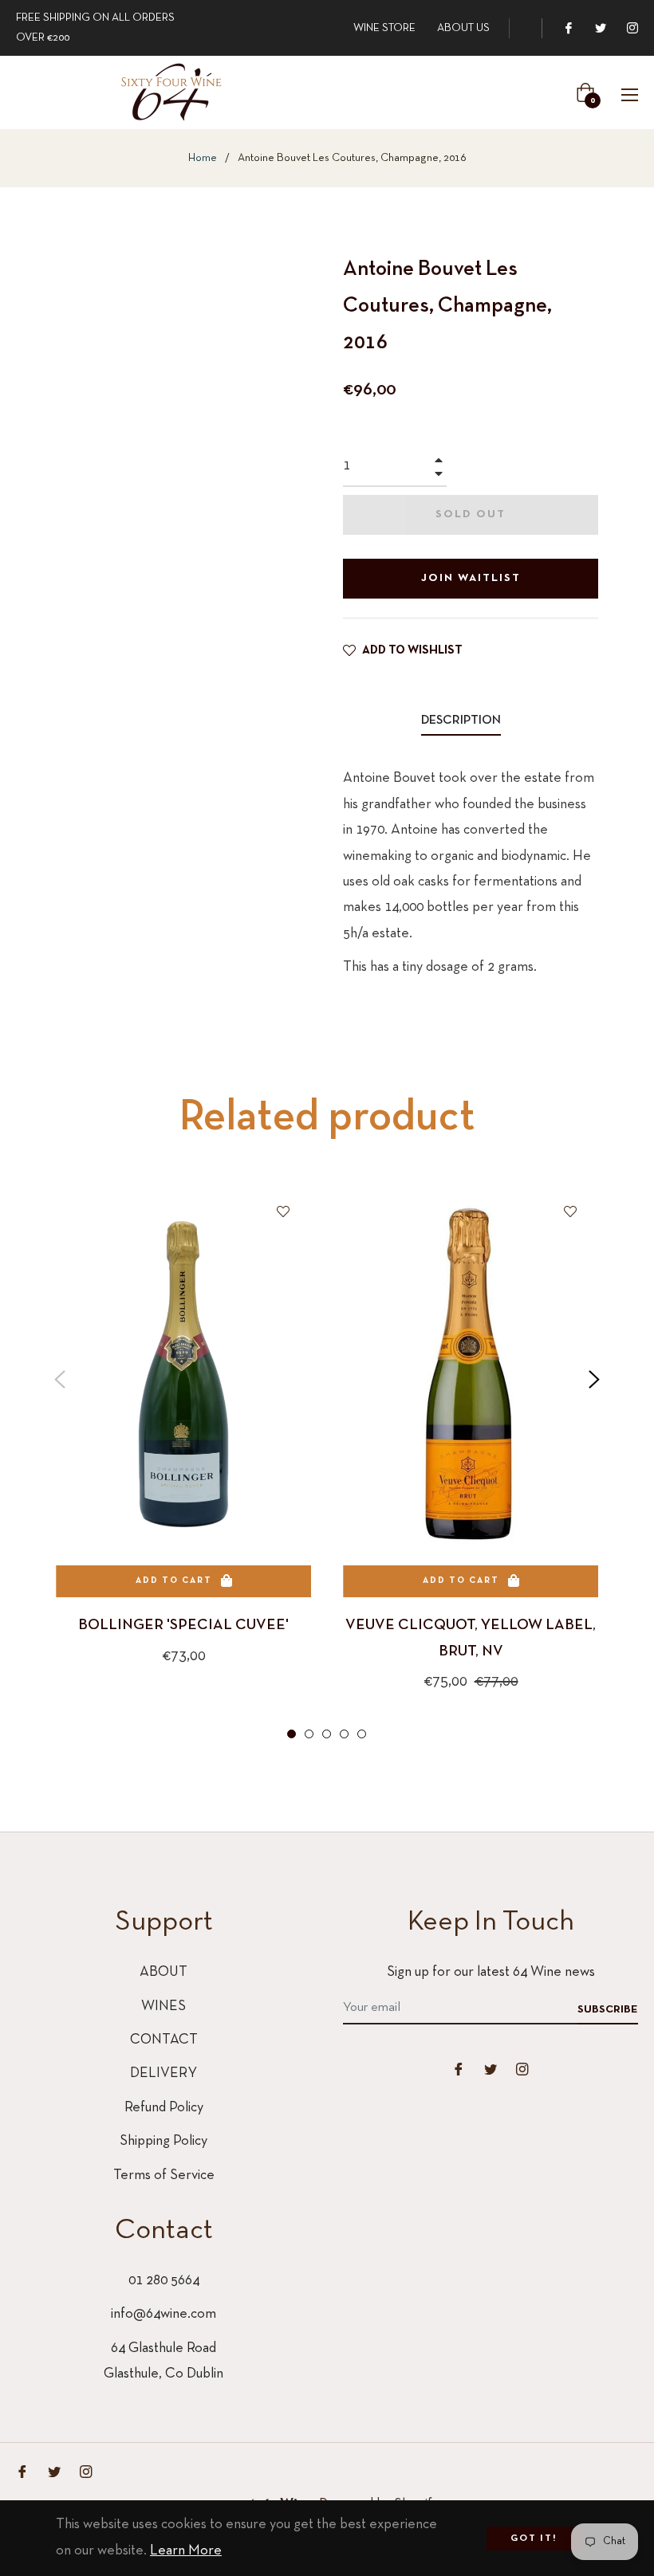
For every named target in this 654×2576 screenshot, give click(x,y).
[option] (183, 1450)
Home (203, 158)
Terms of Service (164, 2175)
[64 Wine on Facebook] (568, 28)
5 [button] (362, 1734)
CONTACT (164, 2040)
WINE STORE (384, 28)
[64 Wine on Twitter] (600, 28)
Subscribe (608, 2010)
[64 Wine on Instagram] (632, 28)
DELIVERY (163, 2073)
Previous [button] (60, 1380)
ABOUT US (463, 28)
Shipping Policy (163, 2141)
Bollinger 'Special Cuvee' (183, 1626)
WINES (163, 2007)
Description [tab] (461, 721)
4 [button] (344, 1734)
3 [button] (327, 1734)
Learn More (186, 2551)
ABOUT (163, 1972)
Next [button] (594, 1380)
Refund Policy (164, 2108)
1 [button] (292, 1734)
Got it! (534, 2539)
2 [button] (309, 1734)
